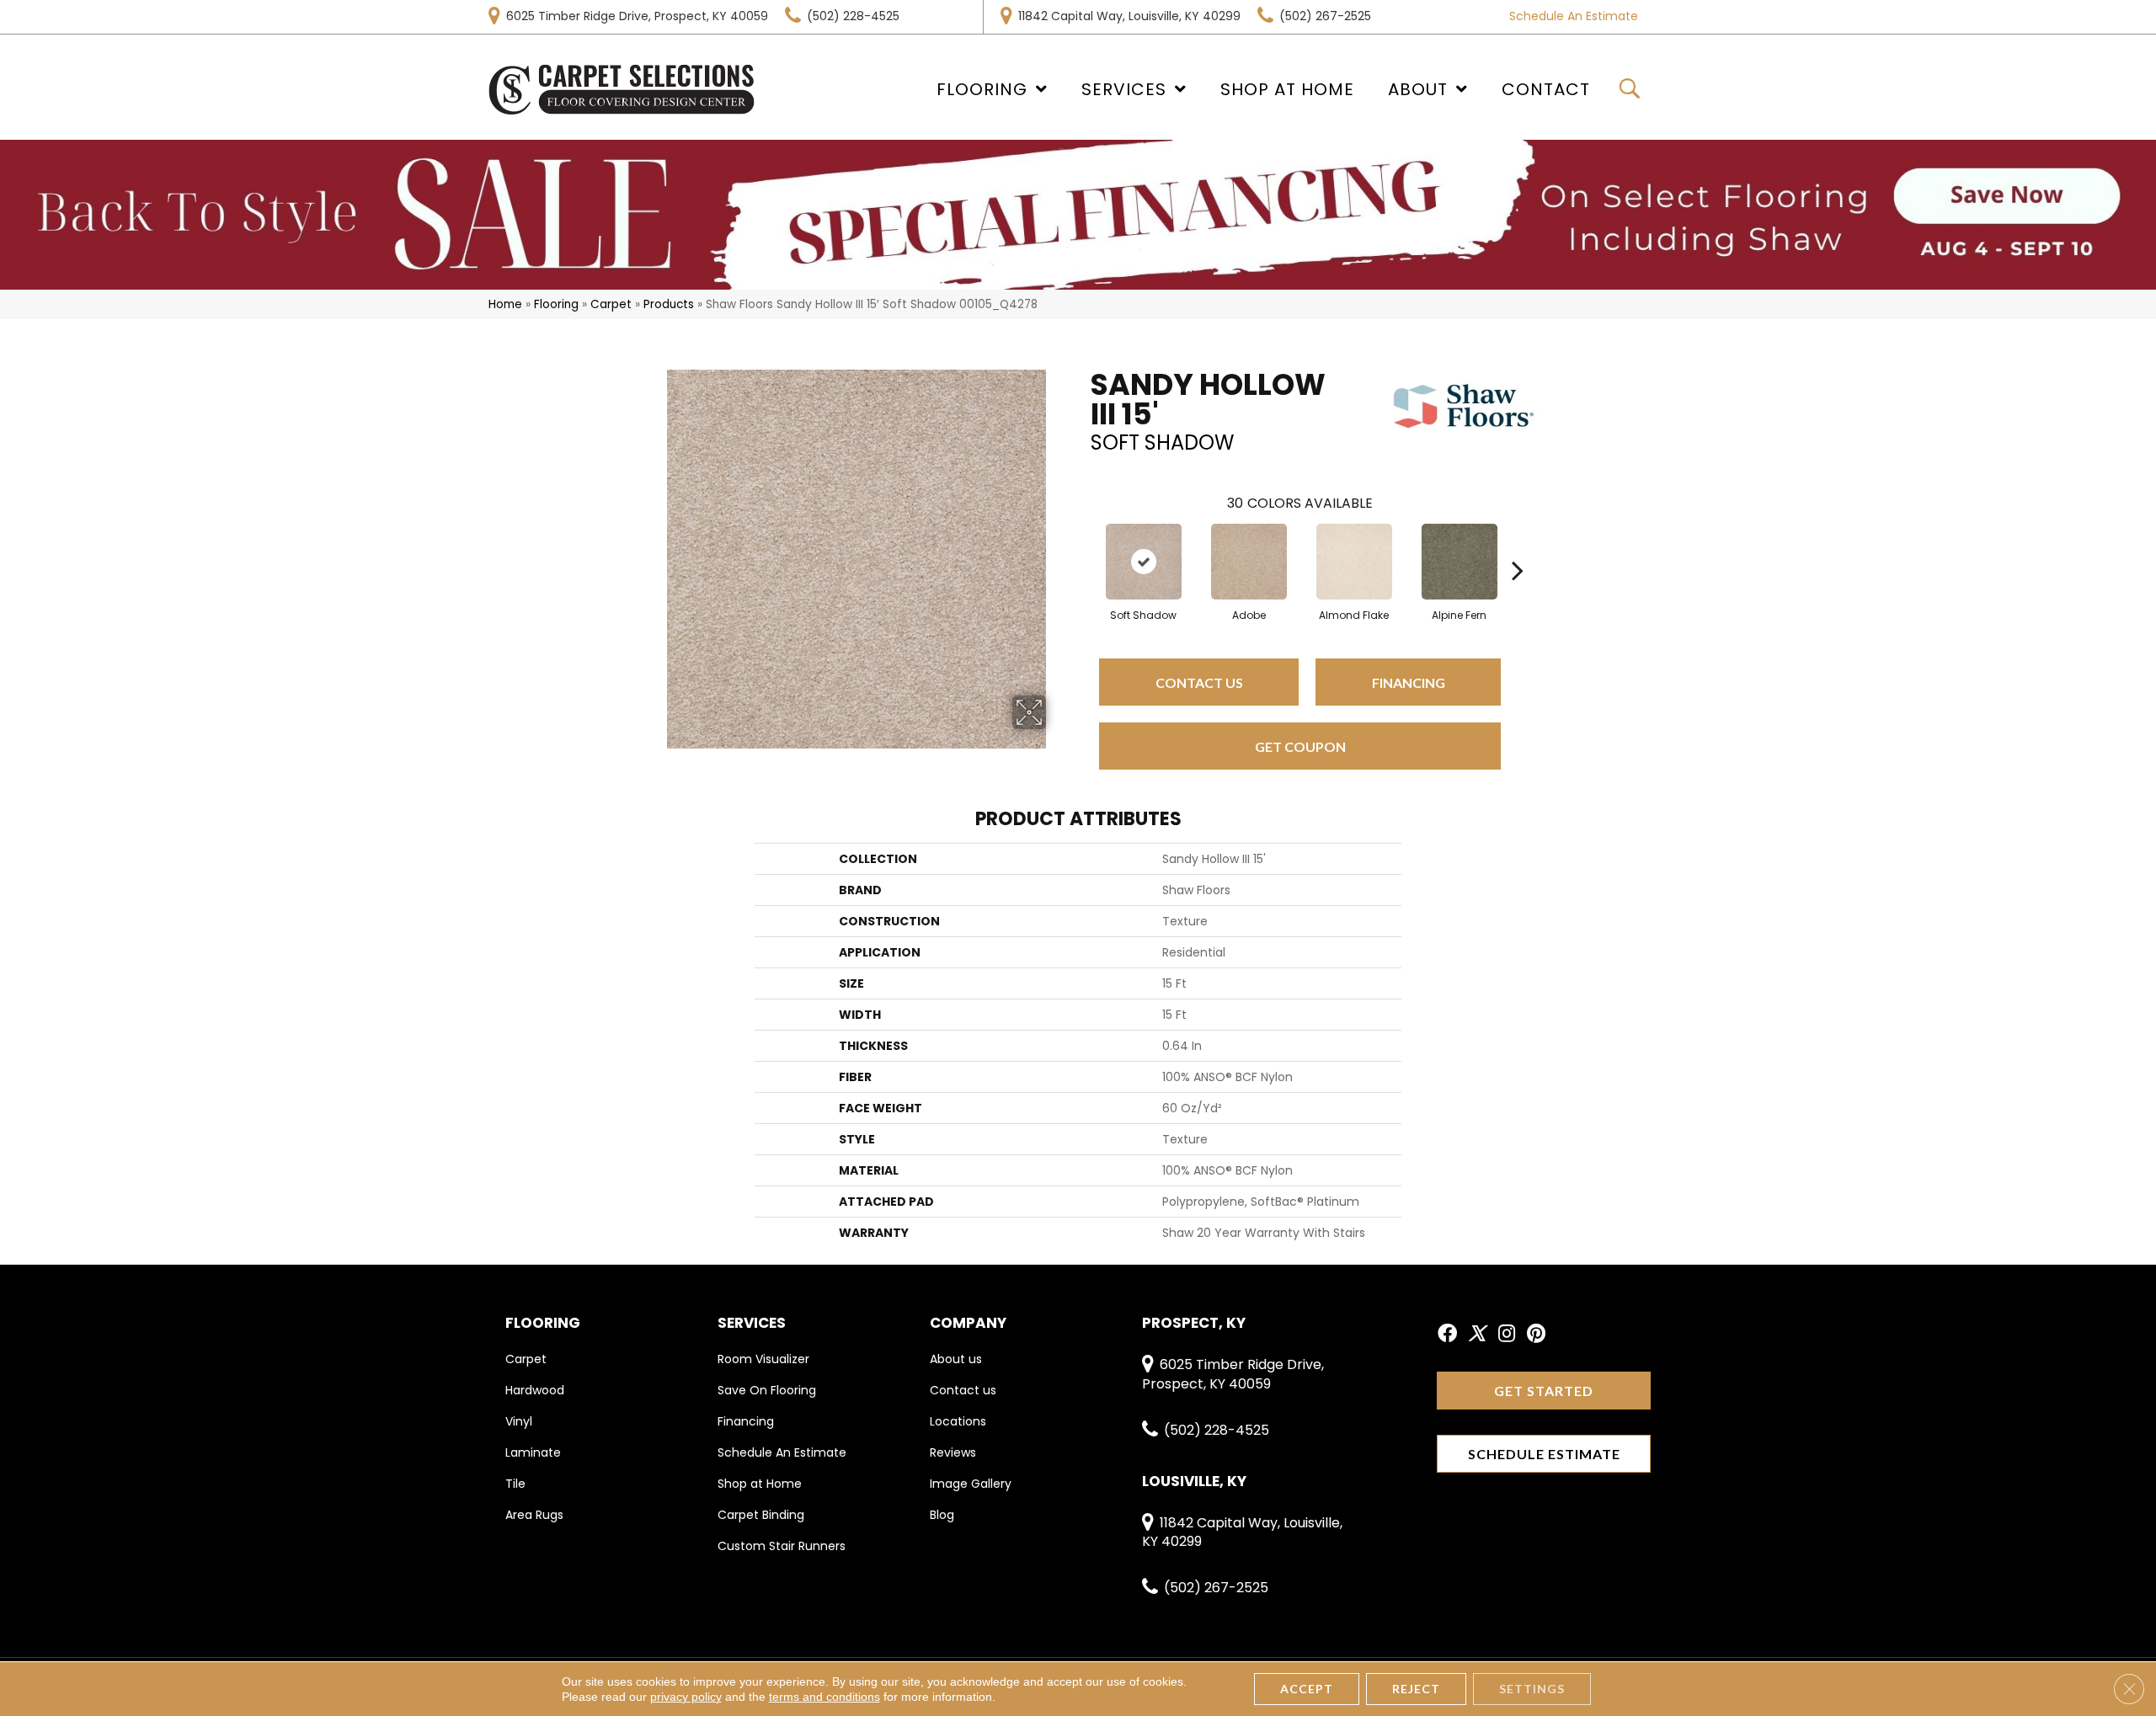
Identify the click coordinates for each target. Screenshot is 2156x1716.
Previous (1082, 545)
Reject (1416, 1689)
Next (1518, 545)
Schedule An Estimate (1574, 16)
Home (505, 304)
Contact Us (1199, 682)
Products (669, 304)
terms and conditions (825, 1697)
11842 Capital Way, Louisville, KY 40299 (1129, 16)
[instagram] (1507, 1335)
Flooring (556, 304)
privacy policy (686, 1697)
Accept (1307, 1689)
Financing (1409, 682)
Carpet (611, 304)
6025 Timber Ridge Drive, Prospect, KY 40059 (637, 16)
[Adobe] (1249, 562)
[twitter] (1477, 1335)
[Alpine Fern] (1460, 562)
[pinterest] (1536, 1335)
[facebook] (1447, 1335)
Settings (1532, 1689)
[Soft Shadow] (1144, 562)
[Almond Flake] (1354, 562)
